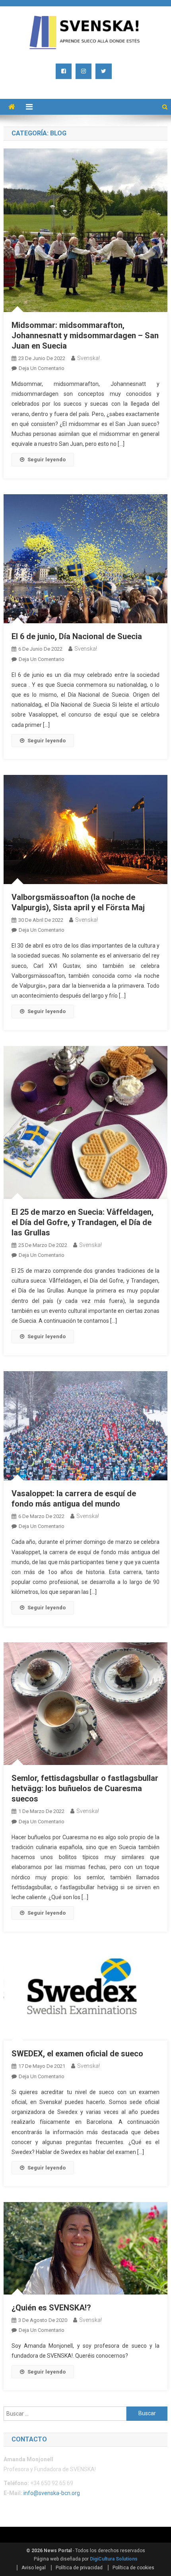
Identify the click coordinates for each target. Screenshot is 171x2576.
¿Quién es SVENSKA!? (51, 2308)
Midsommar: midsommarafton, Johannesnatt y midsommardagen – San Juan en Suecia (85, 335)
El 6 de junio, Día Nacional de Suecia (77, 636)
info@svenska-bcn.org (52, 2493)
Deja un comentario (42, 368)
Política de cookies (133, 2568)
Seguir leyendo (47, 460)
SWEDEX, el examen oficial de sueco (77, 2054)
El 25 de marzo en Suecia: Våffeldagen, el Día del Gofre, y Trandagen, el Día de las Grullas (83, 1222)
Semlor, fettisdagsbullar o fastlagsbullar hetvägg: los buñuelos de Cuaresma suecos (85, 1788)
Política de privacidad (79, 2568)
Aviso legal (34, 2568)
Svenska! (88, 358)
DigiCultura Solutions (114, 2559)
